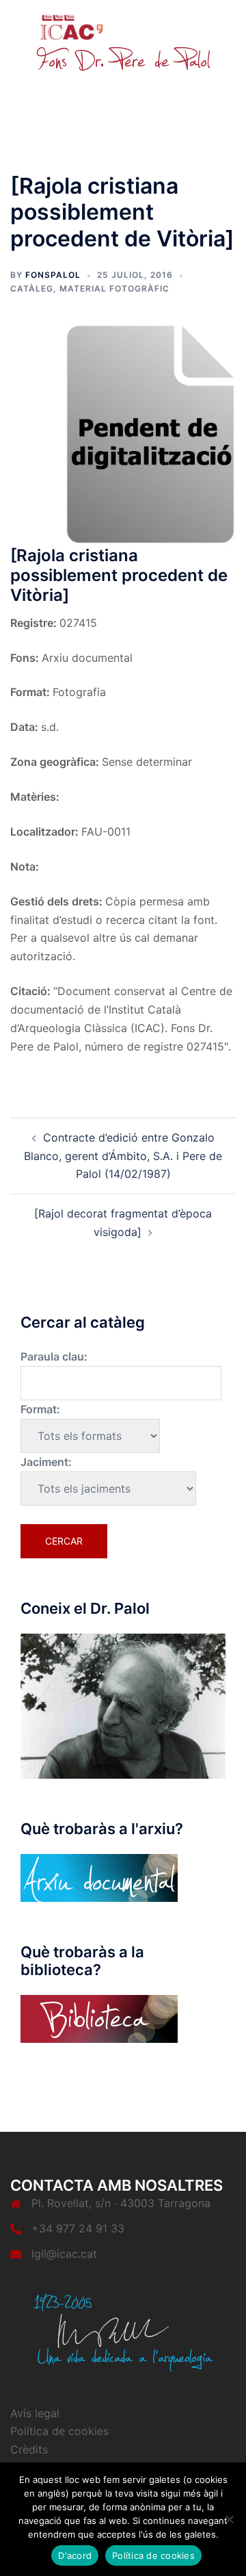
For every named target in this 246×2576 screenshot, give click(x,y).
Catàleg (32, 288)
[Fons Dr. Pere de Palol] (123, 42)
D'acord (75, 2555)
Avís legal (35, 2413)
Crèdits (29, 2449)
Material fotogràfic (114, 288)
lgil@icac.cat (64, 2254)
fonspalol (53, 275)
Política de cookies (59, 2431)
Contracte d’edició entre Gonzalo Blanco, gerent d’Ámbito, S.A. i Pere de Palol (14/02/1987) (123, 1156)
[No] (229, 2519)
